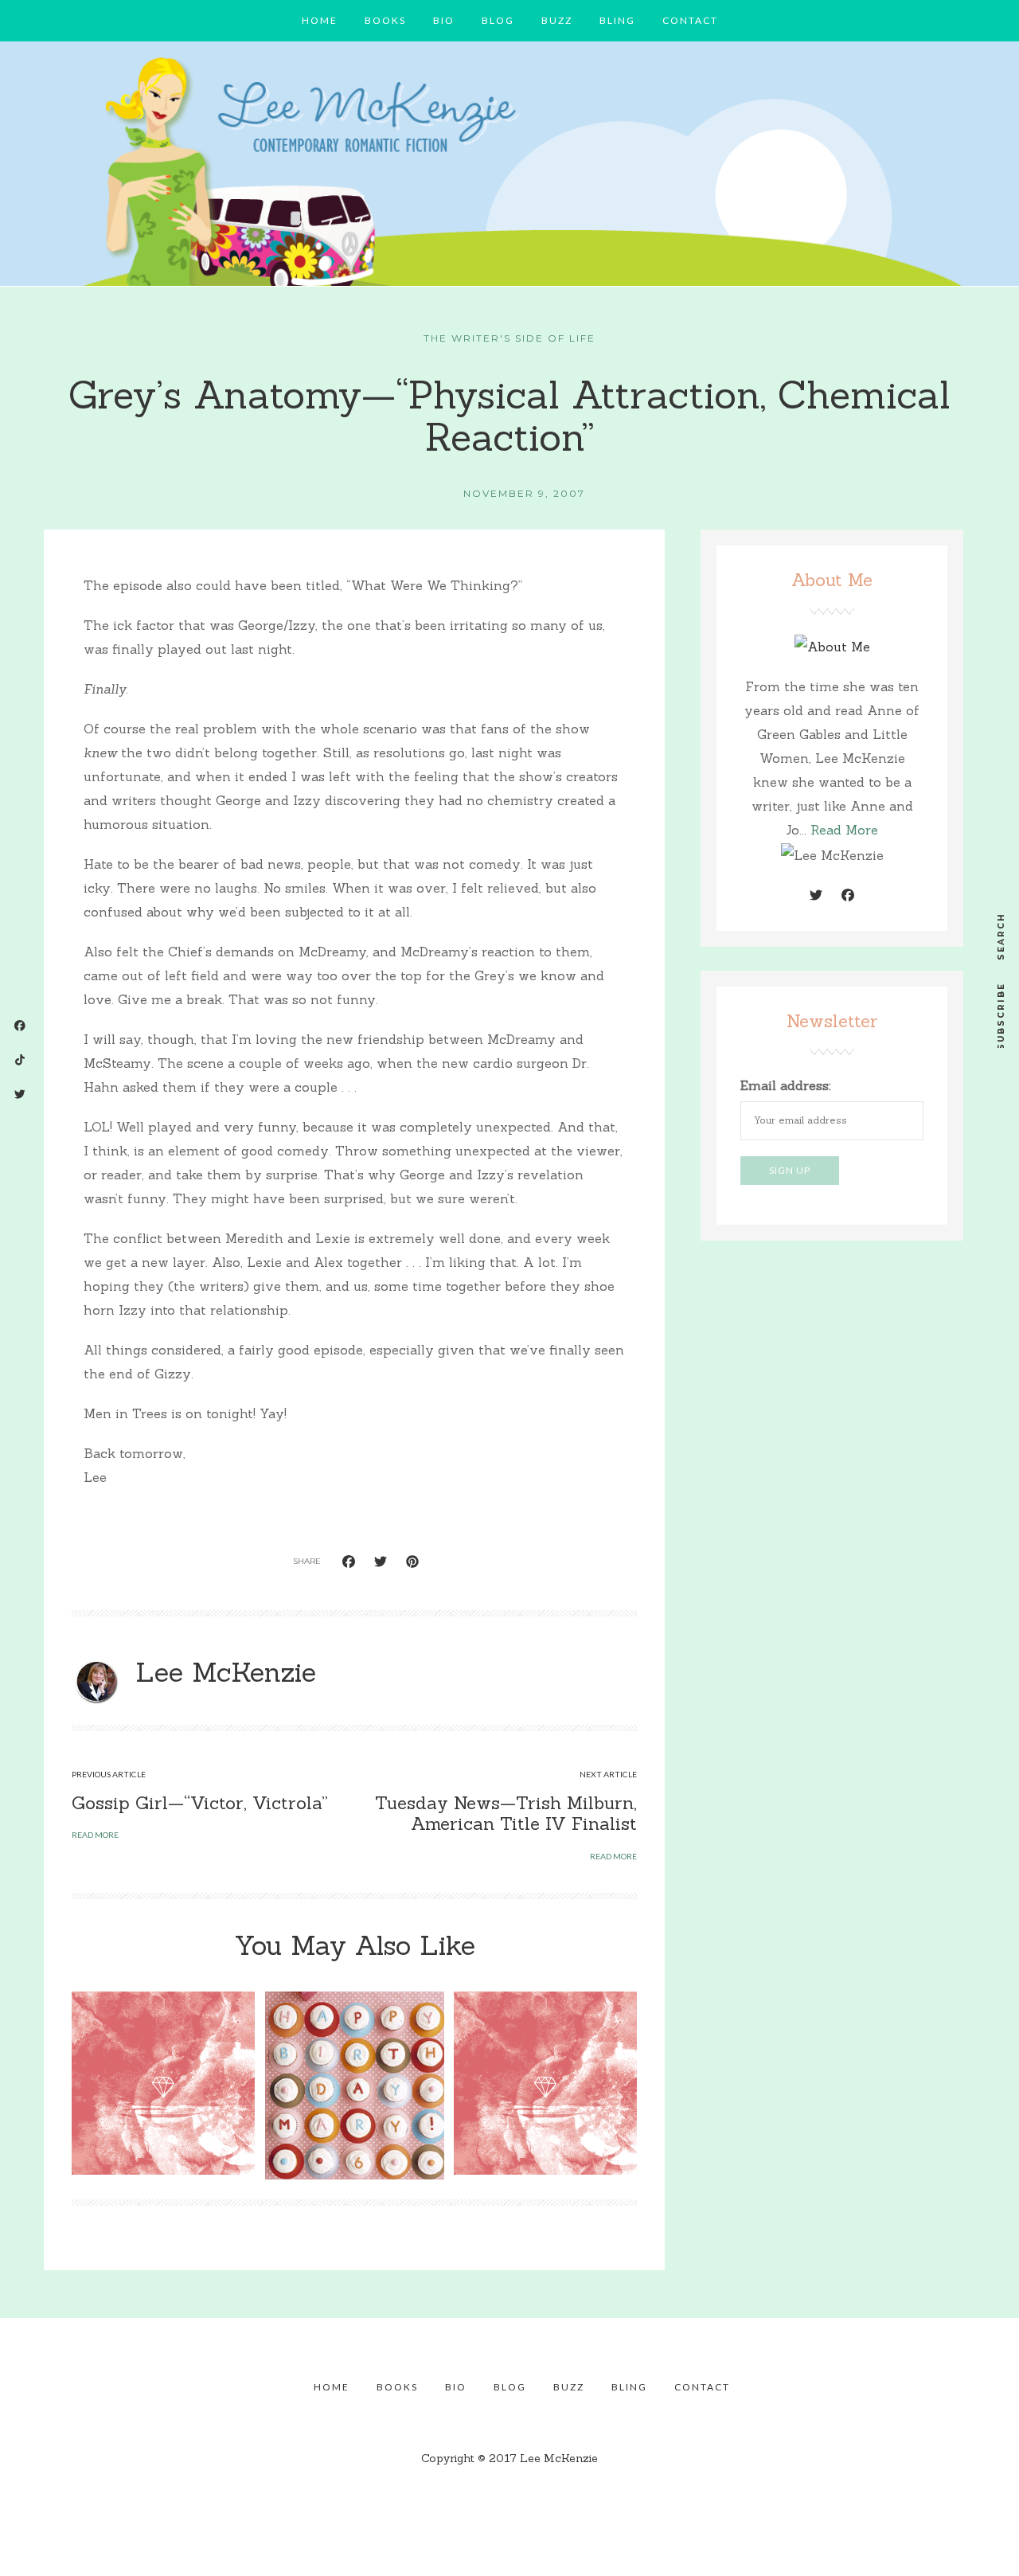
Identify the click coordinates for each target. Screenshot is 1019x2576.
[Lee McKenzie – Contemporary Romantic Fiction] (509, 168)
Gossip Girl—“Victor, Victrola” (200, 1803)
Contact (690, 20)
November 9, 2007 (524, 493)
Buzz (557, 20)
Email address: (786, 1085)
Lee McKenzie (226, 1672)
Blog (498, 20)
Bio (444, 20)
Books (385, 20)
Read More (844, 830)
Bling (617, 20)
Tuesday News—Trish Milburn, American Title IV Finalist (506, 1813)
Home (320, 20)
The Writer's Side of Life (509, 338)
